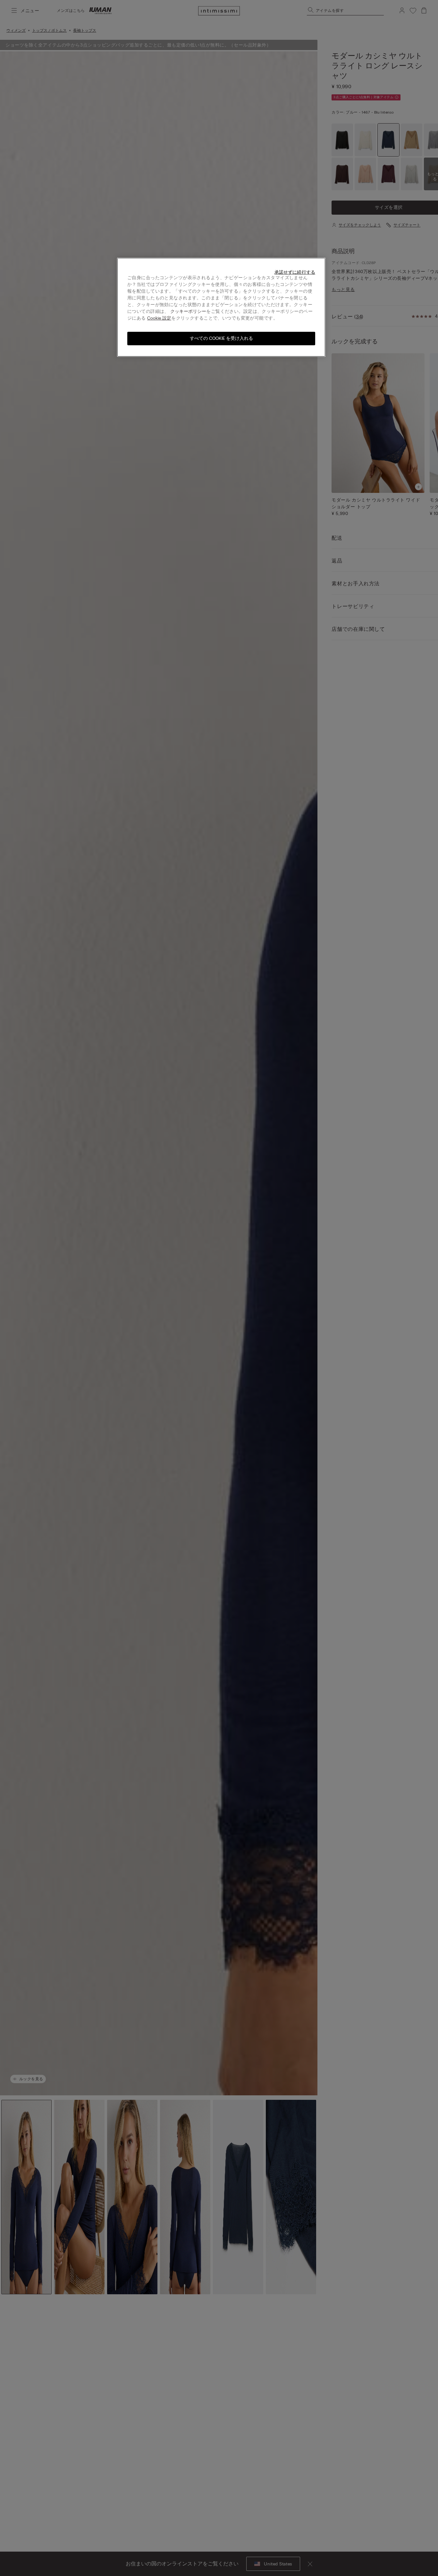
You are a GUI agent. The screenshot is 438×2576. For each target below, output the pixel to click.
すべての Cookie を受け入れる (221, 338)
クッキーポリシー (188, 311)
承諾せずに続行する (295, 272)
